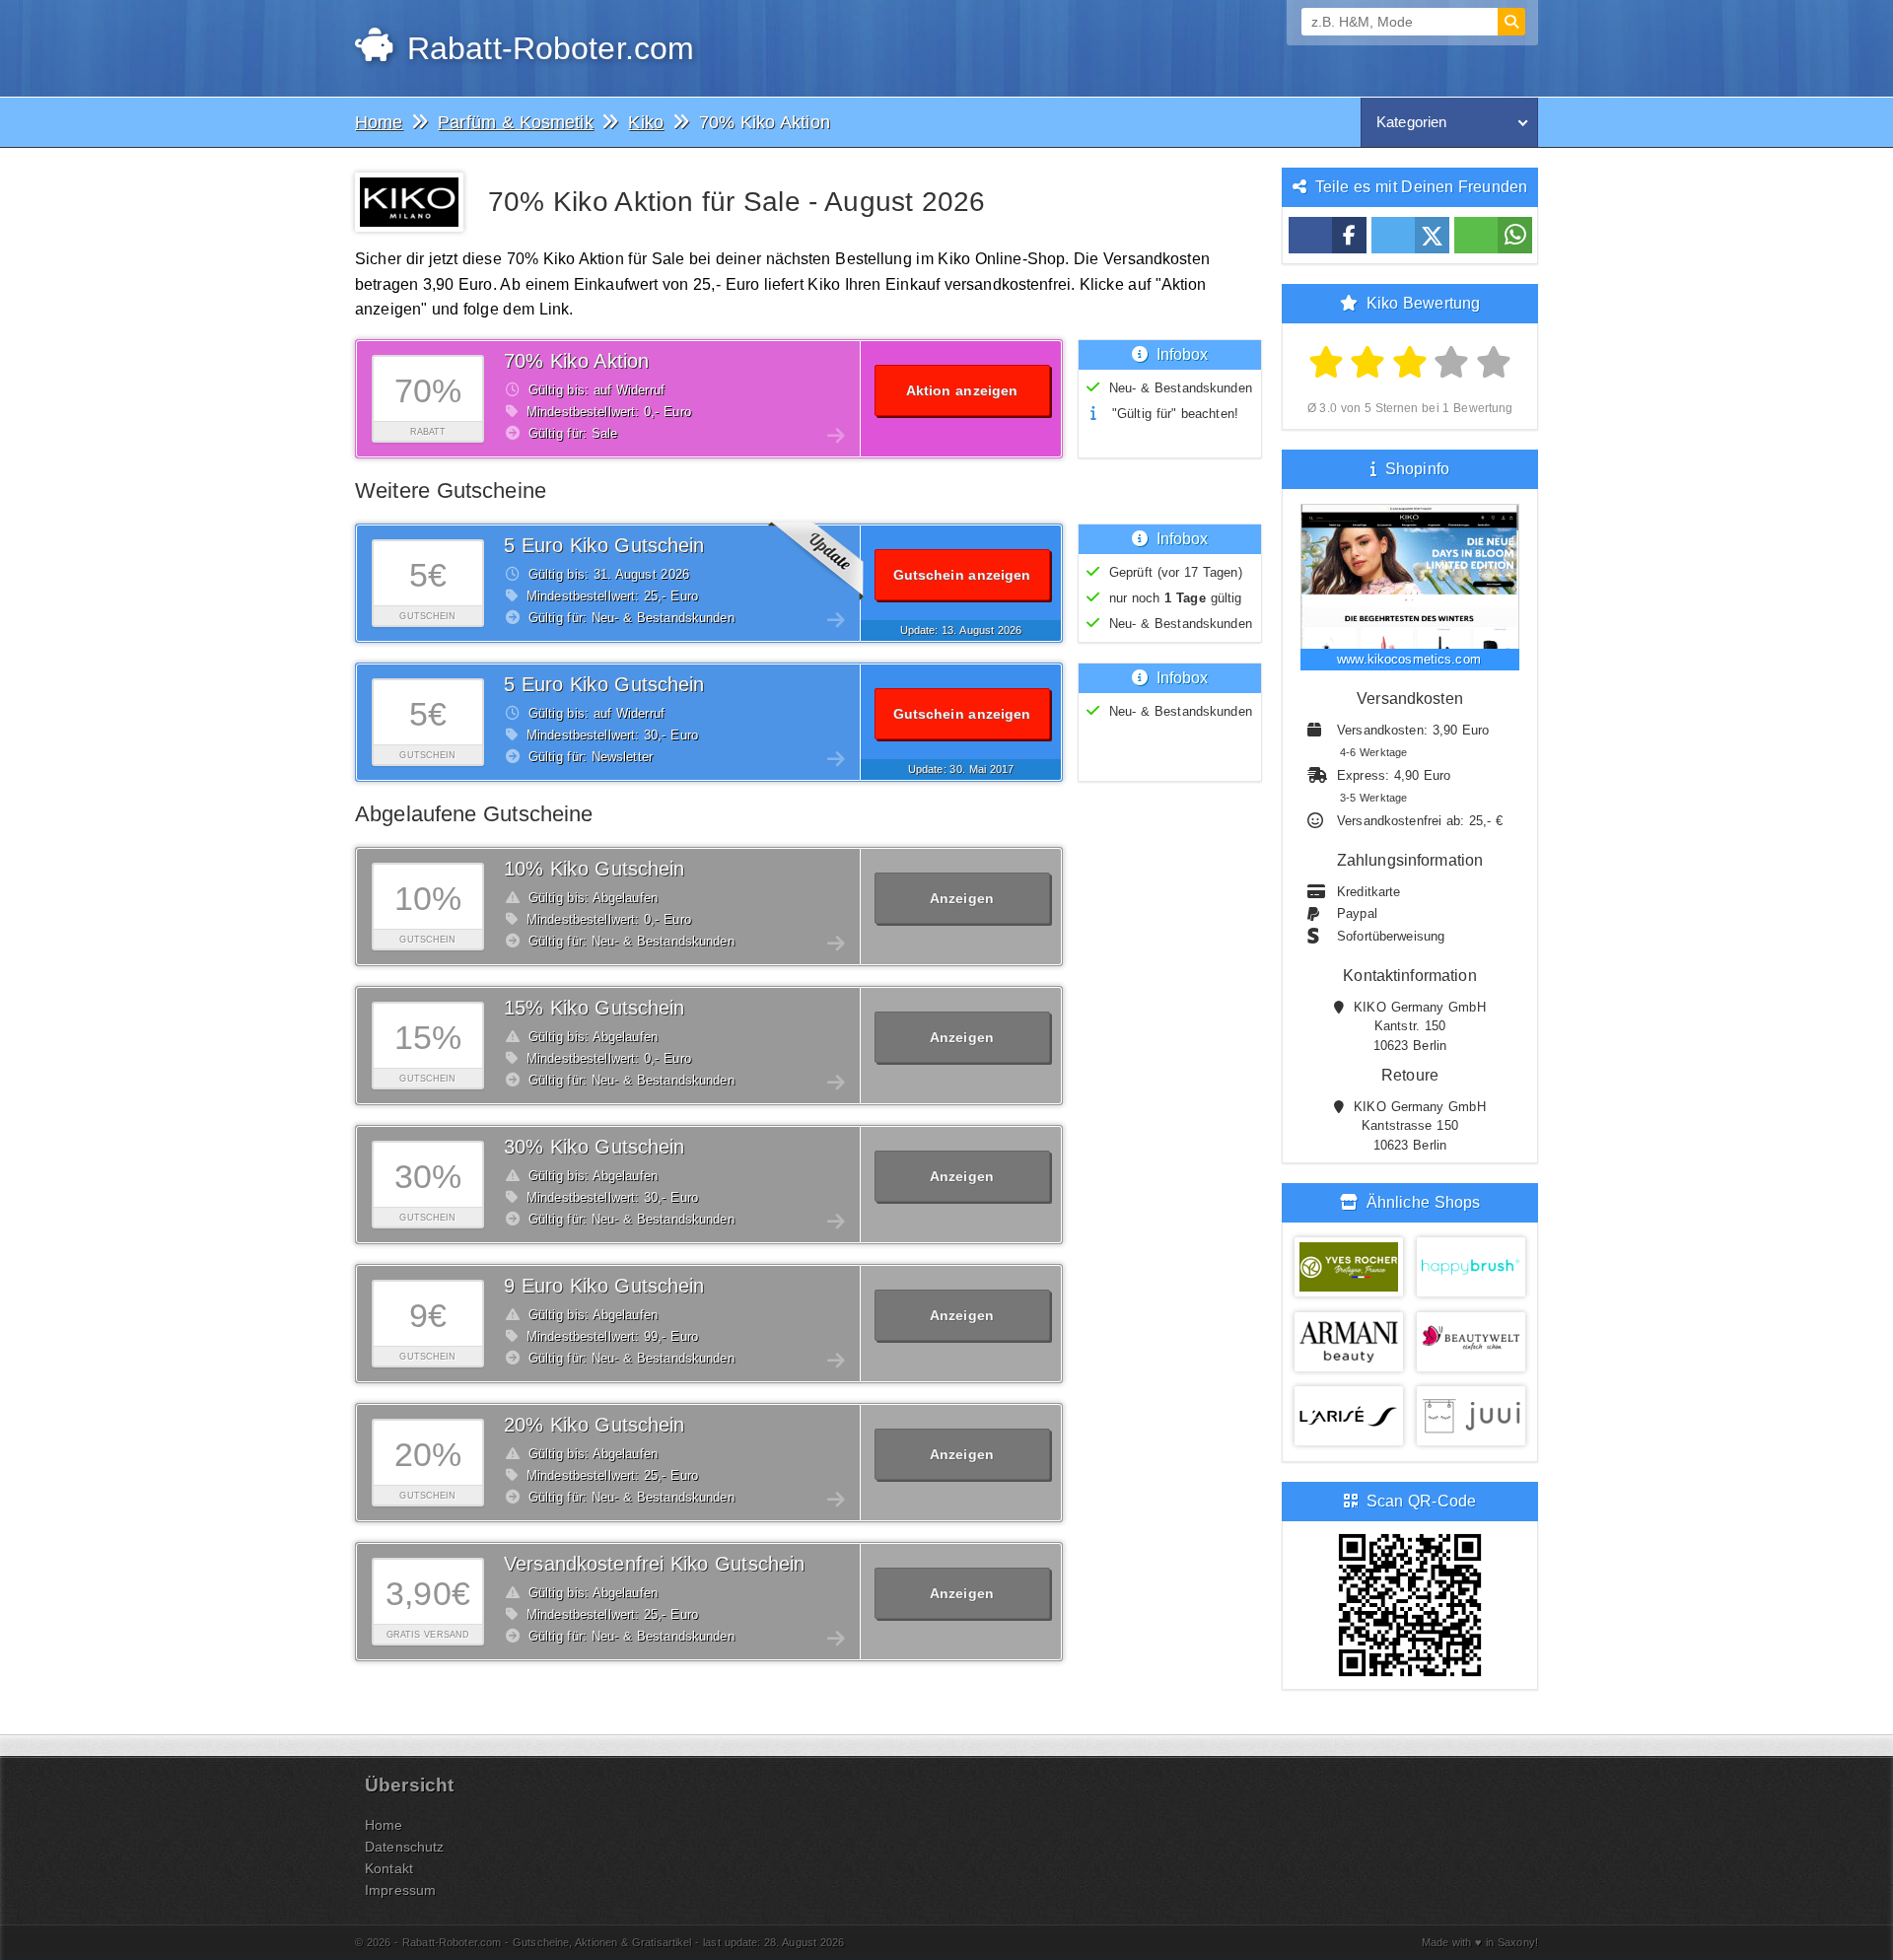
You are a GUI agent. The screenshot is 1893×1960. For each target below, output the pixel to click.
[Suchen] (1511, 22)
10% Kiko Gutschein (595, 869)
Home (384, 1825)
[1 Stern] (1327, 363)
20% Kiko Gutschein (595, 1425)
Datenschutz (404, 1847)
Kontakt (389, 1868)
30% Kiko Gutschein (595, 1147)
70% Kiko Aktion (576, 361)
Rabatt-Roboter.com (546, 48)
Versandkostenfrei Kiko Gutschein (654, 1564)
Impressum (400, 1890)
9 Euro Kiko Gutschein (604, 1286)
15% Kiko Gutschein (595, 1008)
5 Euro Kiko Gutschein (604, 545)
